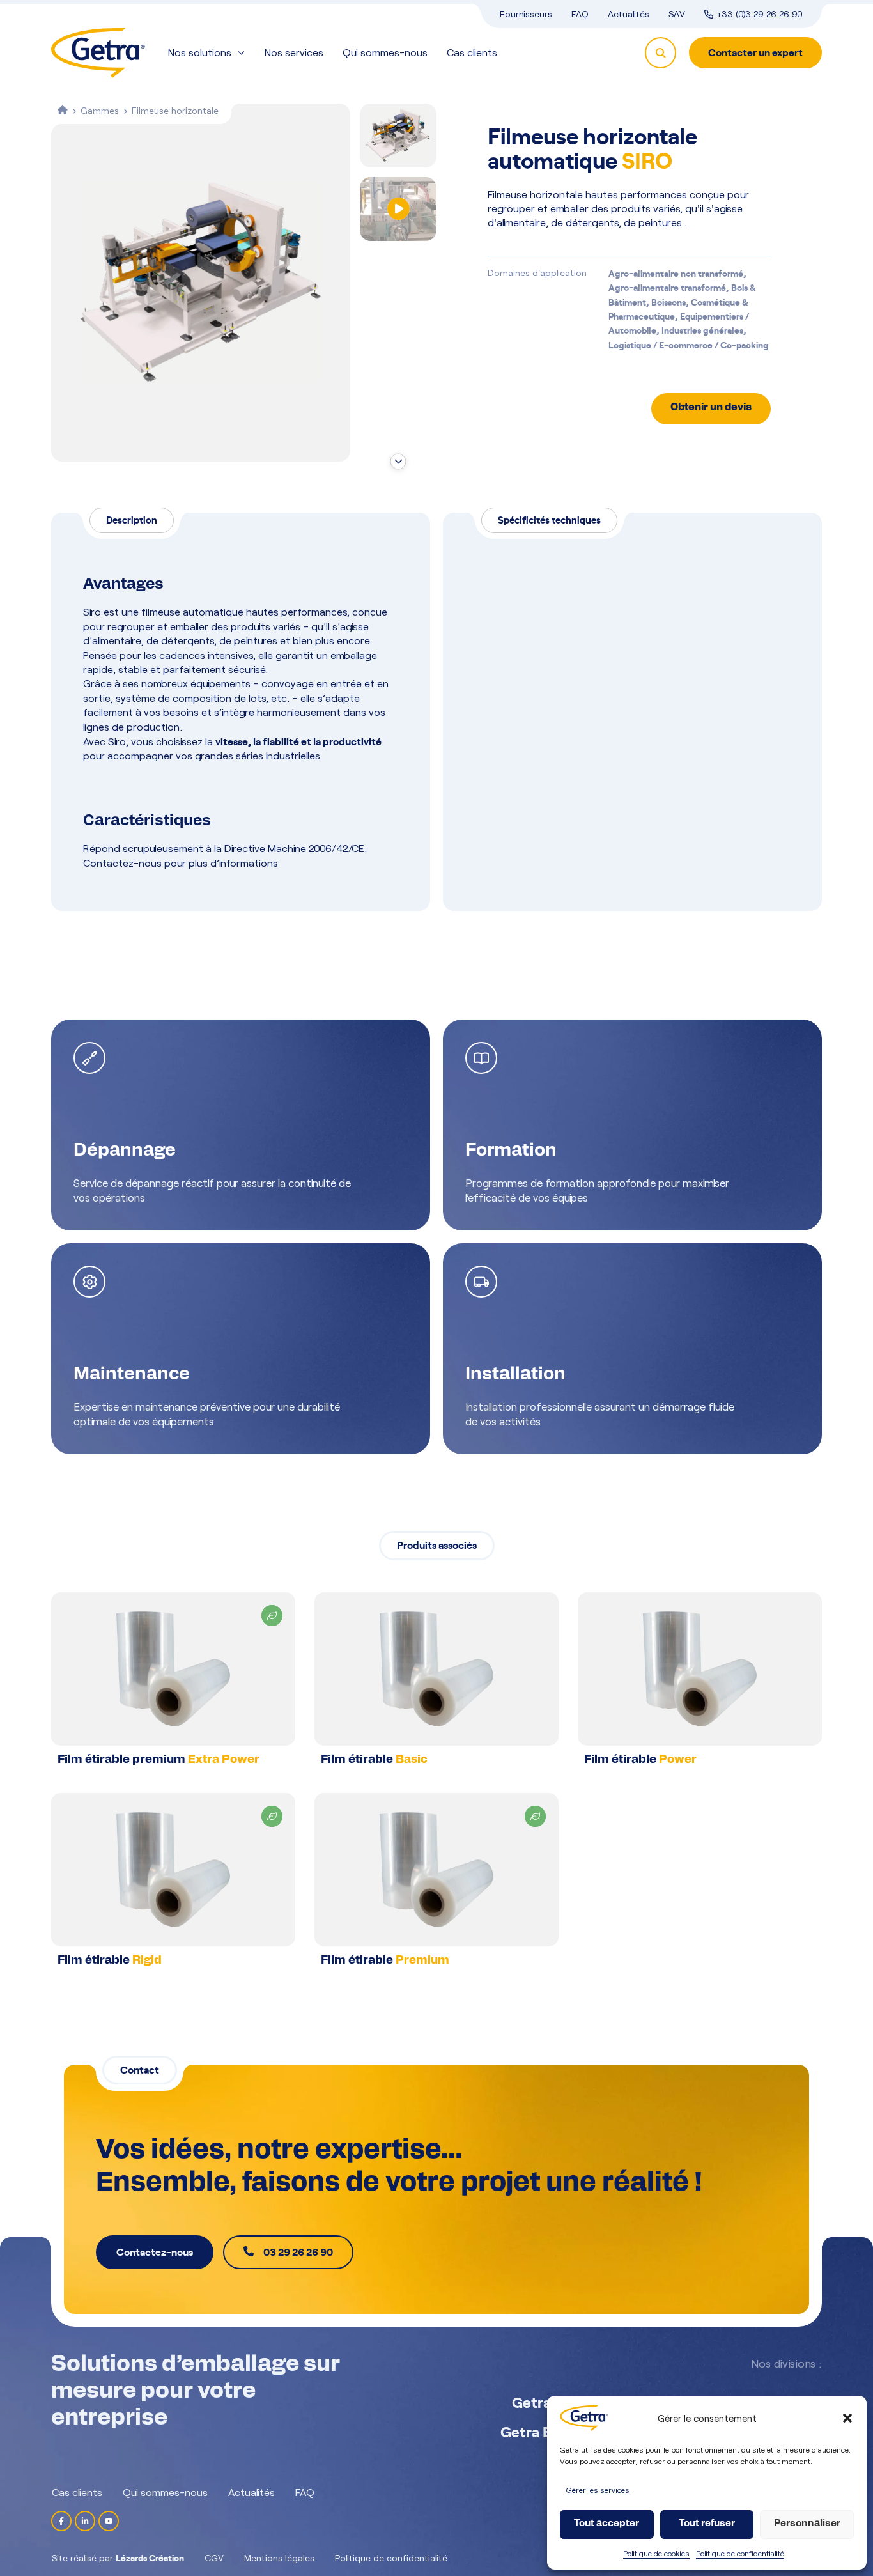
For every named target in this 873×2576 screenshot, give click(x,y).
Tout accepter (606, 2524)
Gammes (100, 110)
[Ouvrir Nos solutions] (241, 53)
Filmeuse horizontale (175, 110)
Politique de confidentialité (740, 2553)
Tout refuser (707, 2524)
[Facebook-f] (61, 2521)
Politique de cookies (656, 2553)
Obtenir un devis (711, 408)
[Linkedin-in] (85, 2521)
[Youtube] (109, 2521)
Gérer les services (598, 2490)
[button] (847, 2418)
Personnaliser (807, 2524)
